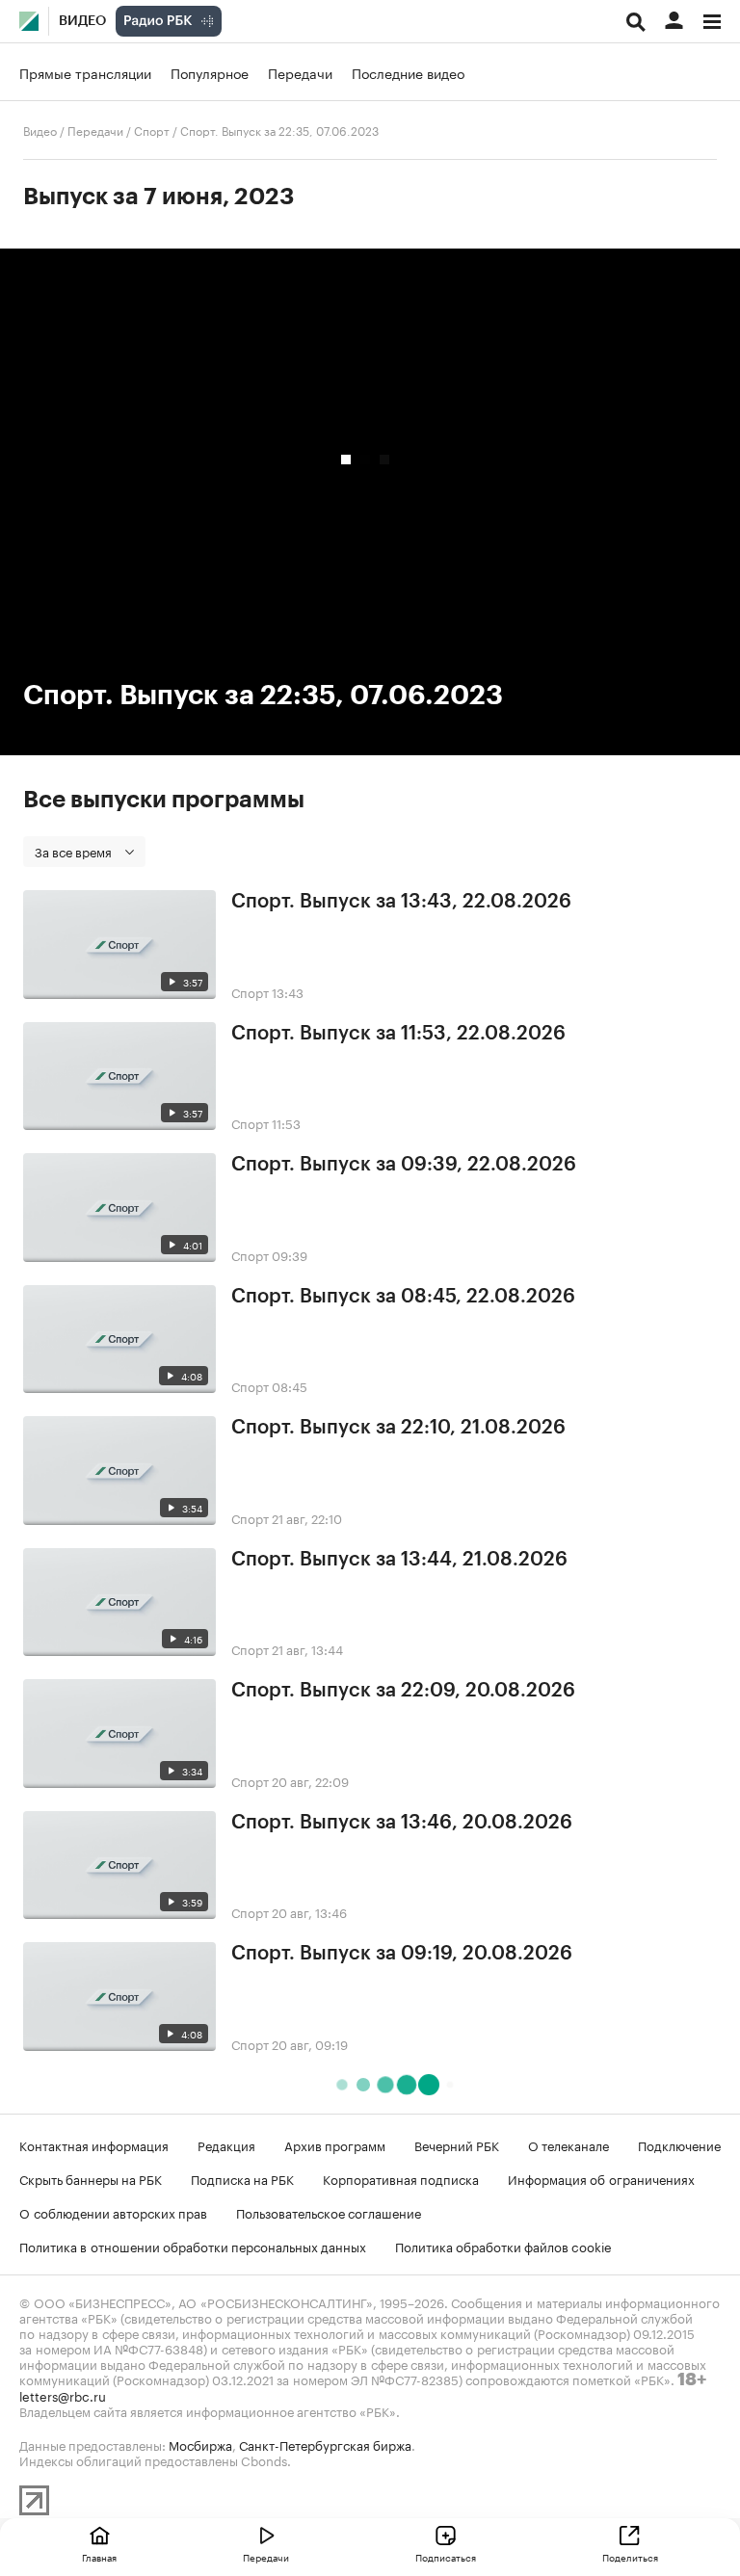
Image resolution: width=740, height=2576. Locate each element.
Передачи (300, 72)
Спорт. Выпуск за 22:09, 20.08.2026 (403, 1691)
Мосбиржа (200, 2444)
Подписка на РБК (242, 2178)
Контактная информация (94, 2144)
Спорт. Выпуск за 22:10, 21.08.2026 (398, 1428)
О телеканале (568, 2144)
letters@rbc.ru (63, 2395)
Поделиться (630, 2557)
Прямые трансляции (85, 72)
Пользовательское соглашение (329, 2212)
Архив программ (335, 2144)
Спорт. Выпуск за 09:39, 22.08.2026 (404, 1165)
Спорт (152, 130)
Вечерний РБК (457, 2144)
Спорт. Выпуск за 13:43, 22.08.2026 (401, 902)
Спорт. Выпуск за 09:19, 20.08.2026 (402, 1954)
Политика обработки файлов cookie (503, 2246)
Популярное (210, 72)
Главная (99, 2557)
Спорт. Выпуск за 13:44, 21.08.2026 (399, 1560)
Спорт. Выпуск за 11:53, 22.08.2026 (398, 1034)
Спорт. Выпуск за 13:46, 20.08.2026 (402, 1823)
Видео (82, 21)
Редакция (226, 2144)
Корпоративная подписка (401, 2178)
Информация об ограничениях (601, 2178)
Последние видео (408, 72)
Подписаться (446, 2557)
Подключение (679, 2144)
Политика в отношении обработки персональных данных (193, 2246)
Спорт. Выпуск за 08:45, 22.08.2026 (403, 1297)
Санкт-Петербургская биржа (325, 2444)
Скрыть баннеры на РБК (91, 2178)
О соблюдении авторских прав (113, 2212)
